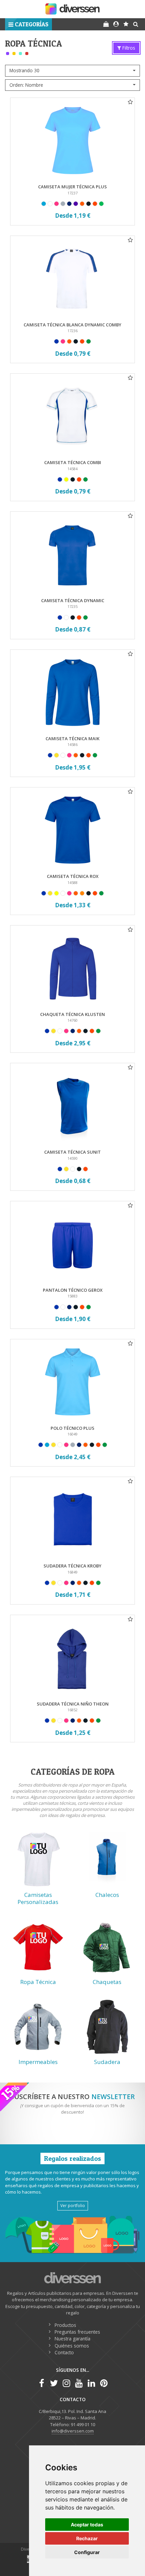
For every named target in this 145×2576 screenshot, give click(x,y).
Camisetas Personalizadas (38, 1898)
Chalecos (107, 1895)
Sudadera (107, 2062)
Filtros (128, 48)
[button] (28, 24)
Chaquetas (107, 1982)
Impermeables (38, 2062)
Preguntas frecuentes (77, 2332)
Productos (65, 2325)
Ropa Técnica (38, 1982)
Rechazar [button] (87, 2538)
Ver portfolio (73, 2205)
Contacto (64, 2352)
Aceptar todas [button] (87, 2525)
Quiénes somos (72, 2346)
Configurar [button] (87, 2552)
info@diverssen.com (73, 2431)
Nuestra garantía (72, 2339)
